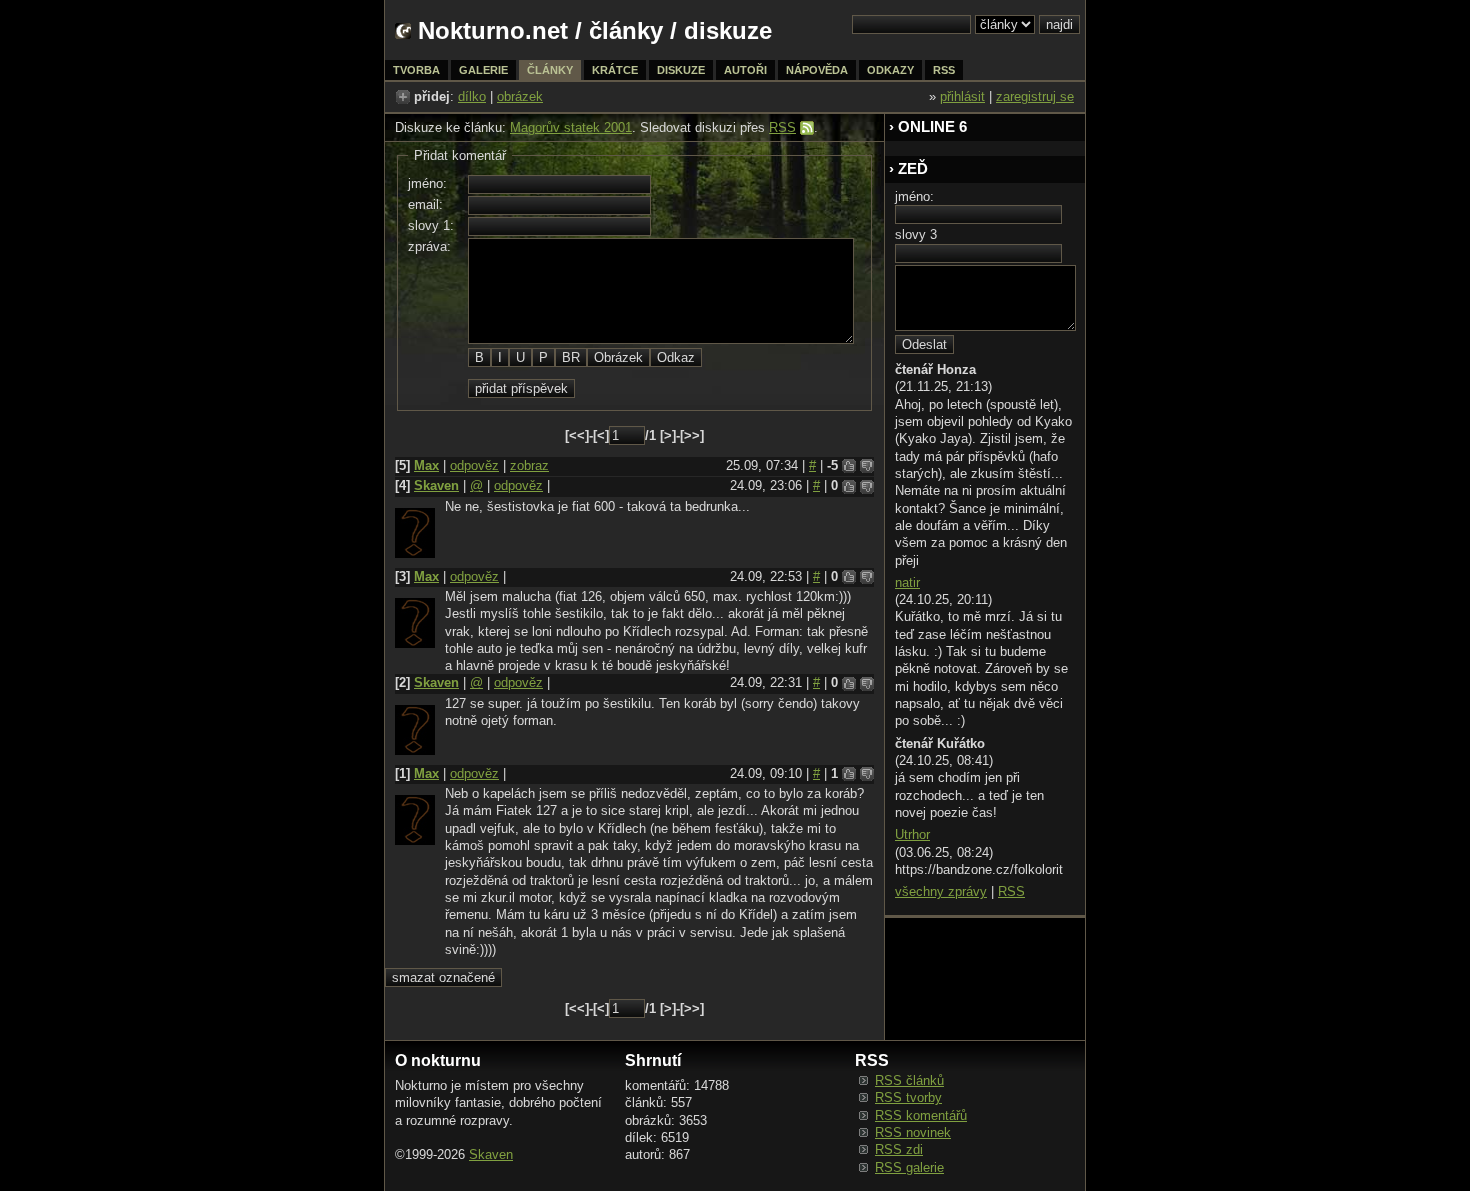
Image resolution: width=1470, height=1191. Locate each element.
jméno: (427, 183)
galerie (483, 70)
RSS (782, 127)
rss (944, 70)
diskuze (681, 70)
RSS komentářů (921, 1115)
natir (907, 582)
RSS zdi (899, 1149)
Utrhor (912, 834)
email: (425, 204)
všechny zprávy (941, 891)
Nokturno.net (493, 30)
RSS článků (909, 1080)
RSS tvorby (908, 1097)
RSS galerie (909, 1167)
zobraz (529, 465)
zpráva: (429, 246)
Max (426, 465)
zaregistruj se (1035, 96)
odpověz (474, 465)
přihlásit (962, 96)
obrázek (520, 96)
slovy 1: (431, 225)
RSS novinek (913, 1132)
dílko (472, 96)
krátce (615, 70)
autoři (745, 70)
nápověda (817, 70)
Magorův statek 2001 (571, 127)
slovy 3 (916, 234)
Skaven (436, 485)
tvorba (416, 70)
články (626, 30)
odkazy (890, 70)
